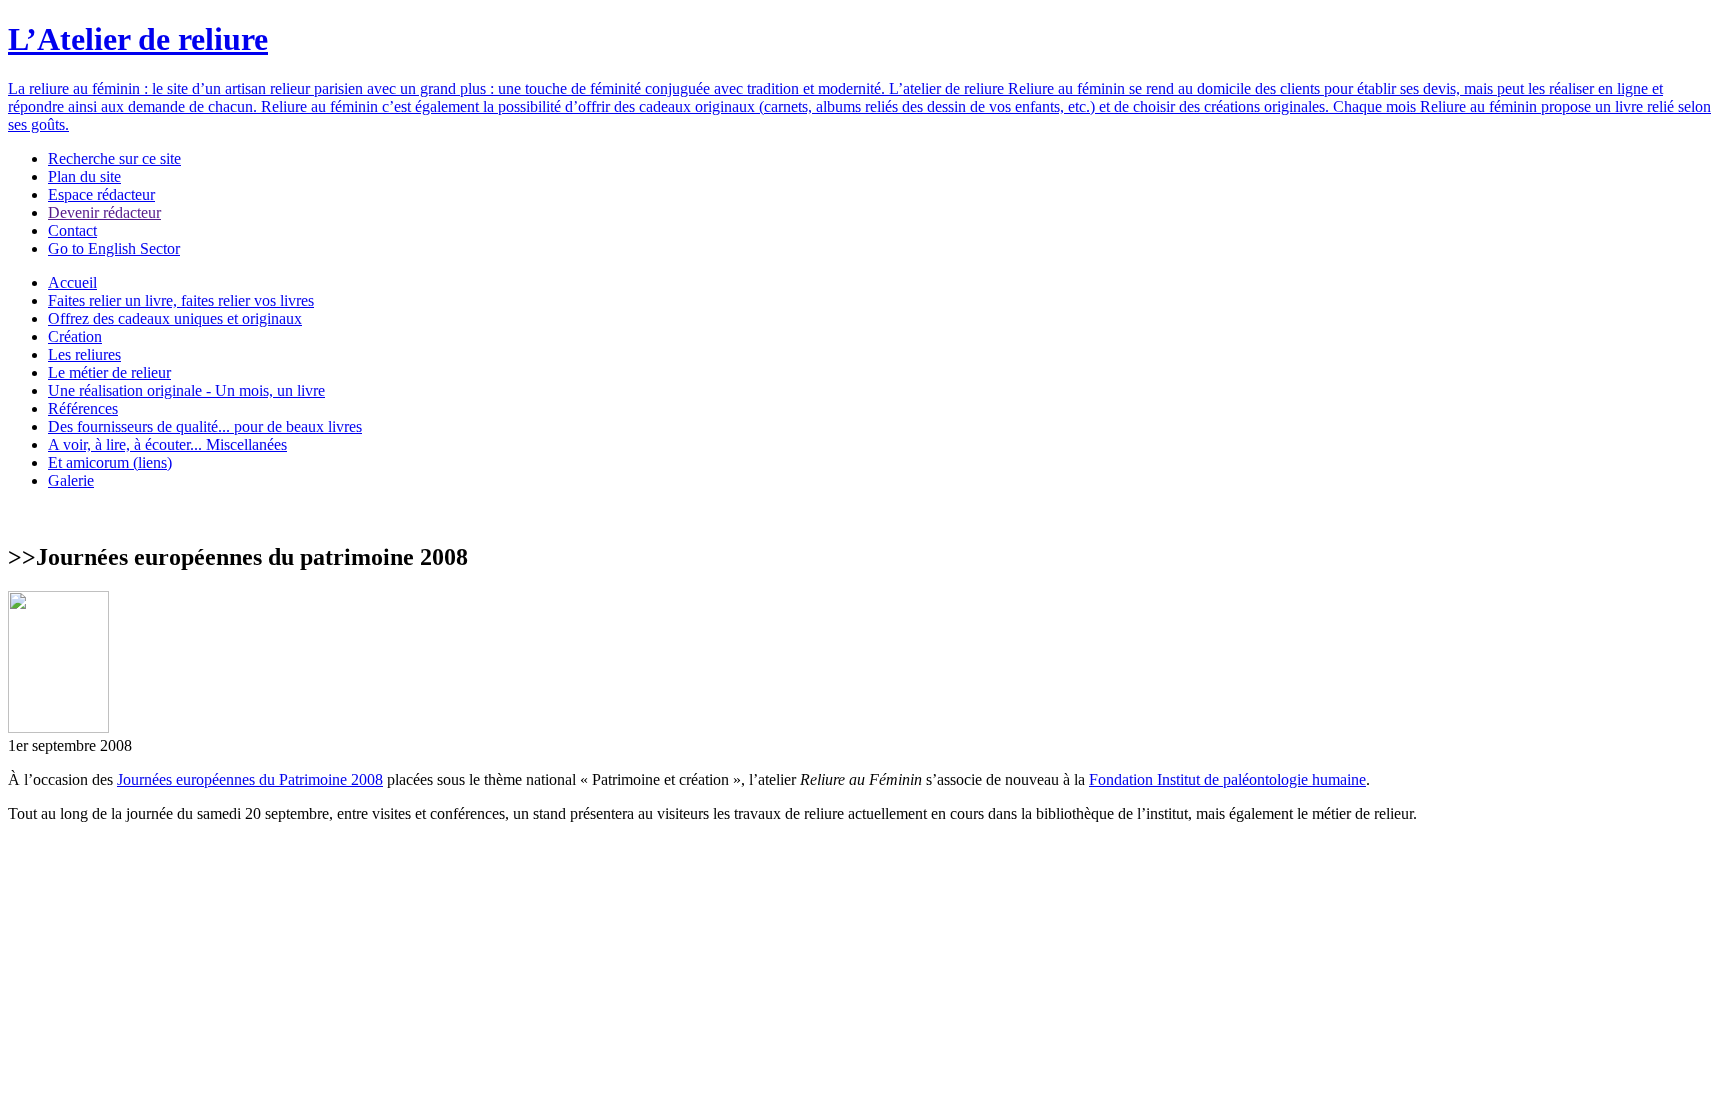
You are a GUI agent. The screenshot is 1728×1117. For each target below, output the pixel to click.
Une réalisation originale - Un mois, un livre (186, 390)
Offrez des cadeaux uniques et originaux (175, 318)
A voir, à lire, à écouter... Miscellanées (167, 444)
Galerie (71, 480)
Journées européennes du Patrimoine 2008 (250, 779)
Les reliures (84, 354)
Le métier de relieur (109, 372)
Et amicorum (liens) (110, 462)
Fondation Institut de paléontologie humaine (1227, 779)
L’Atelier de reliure (138, 39)
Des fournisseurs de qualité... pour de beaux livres (205, 426)
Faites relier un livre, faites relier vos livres (181, 300)
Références (83, 408)
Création (75, 336)
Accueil (72, 282)
